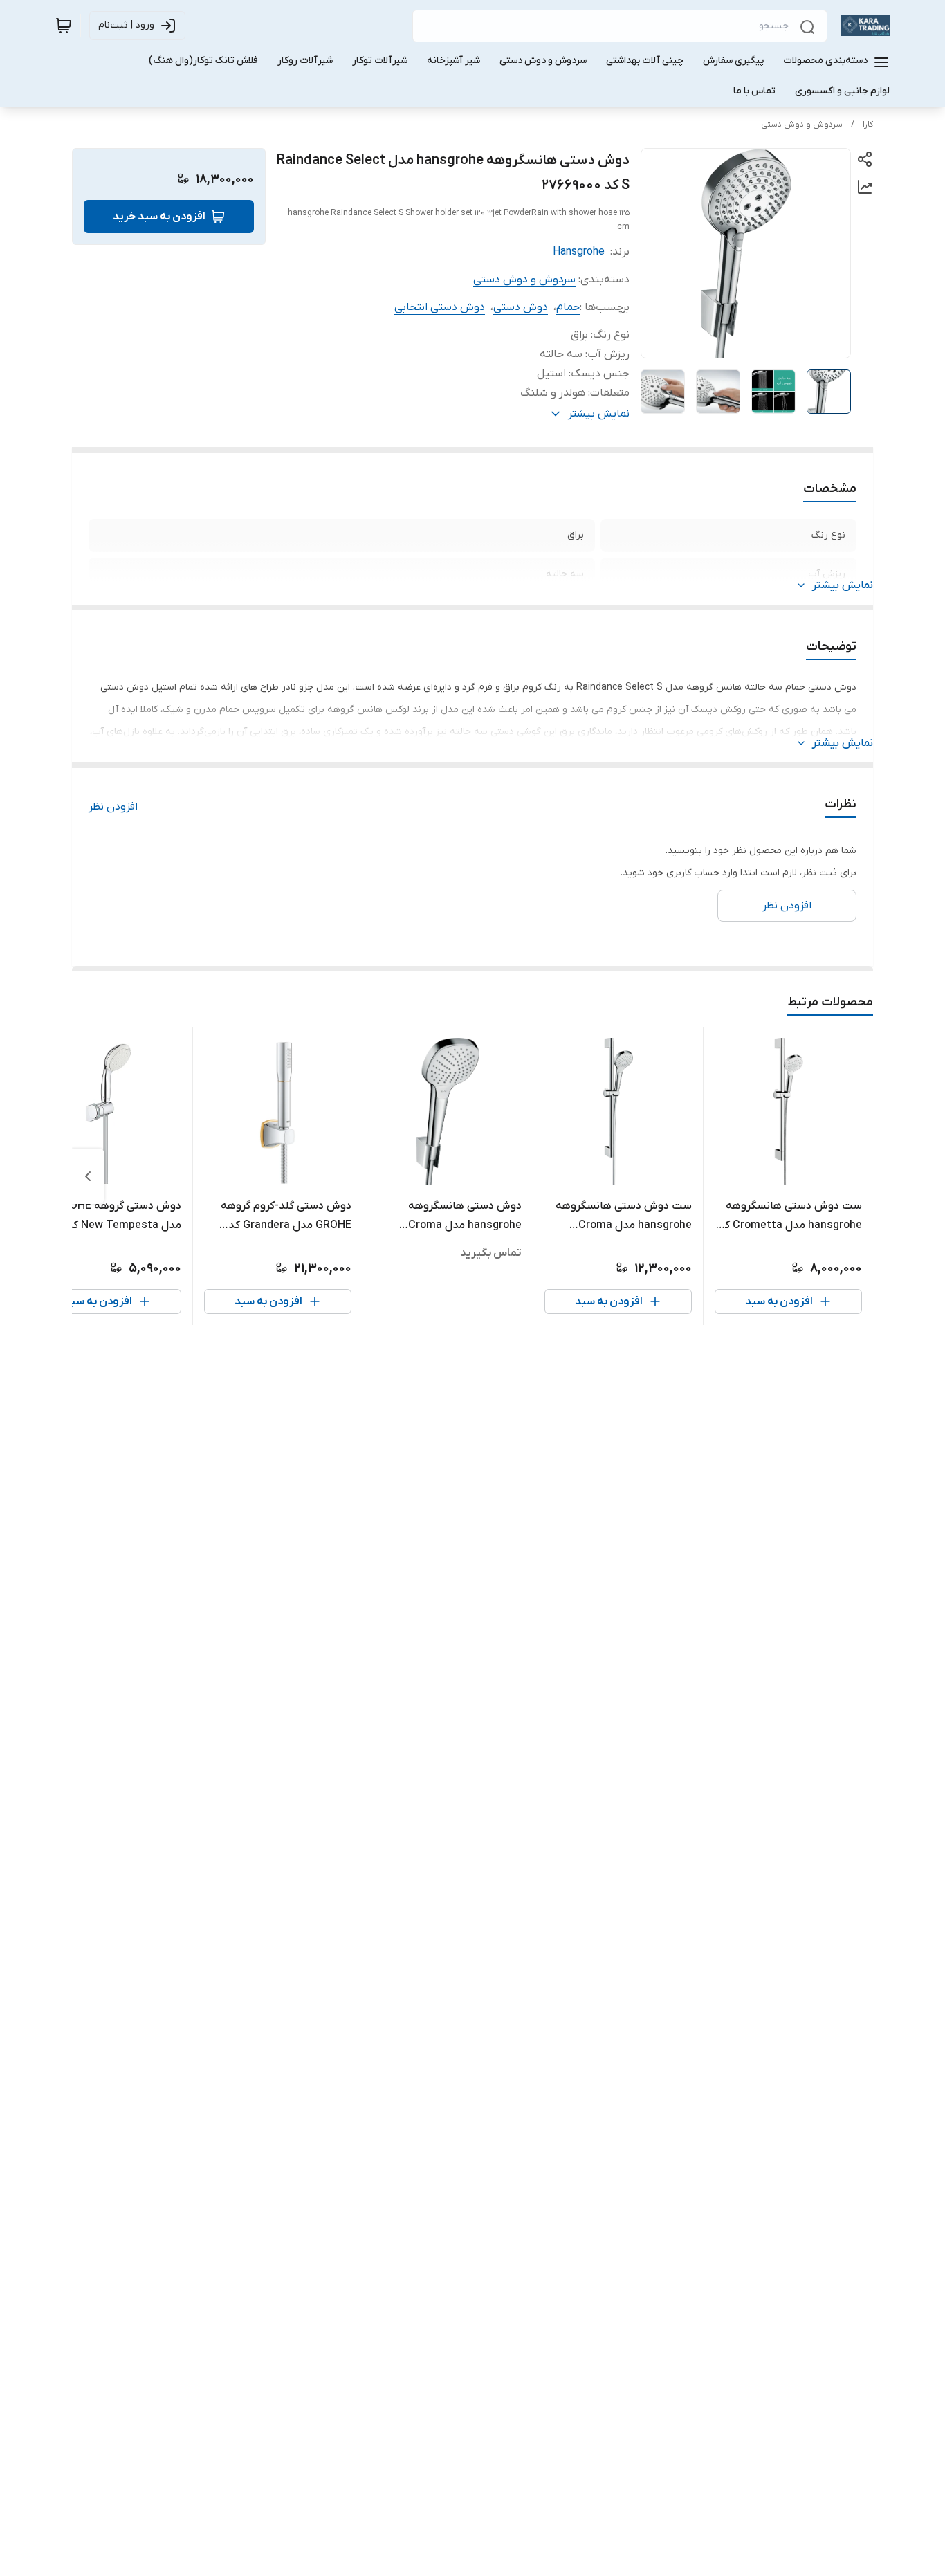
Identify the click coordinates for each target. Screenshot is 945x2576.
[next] (88, 1176)
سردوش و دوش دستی (802, 125)
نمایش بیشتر (843, 585)
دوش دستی (521, 307)
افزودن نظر (113, 807)
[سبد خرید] (64, 26)
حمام (568, 307)
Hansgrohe (579, 252)
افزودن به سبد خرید (159, 217)
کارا (868, 125)
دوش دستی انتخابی (440, 307)
